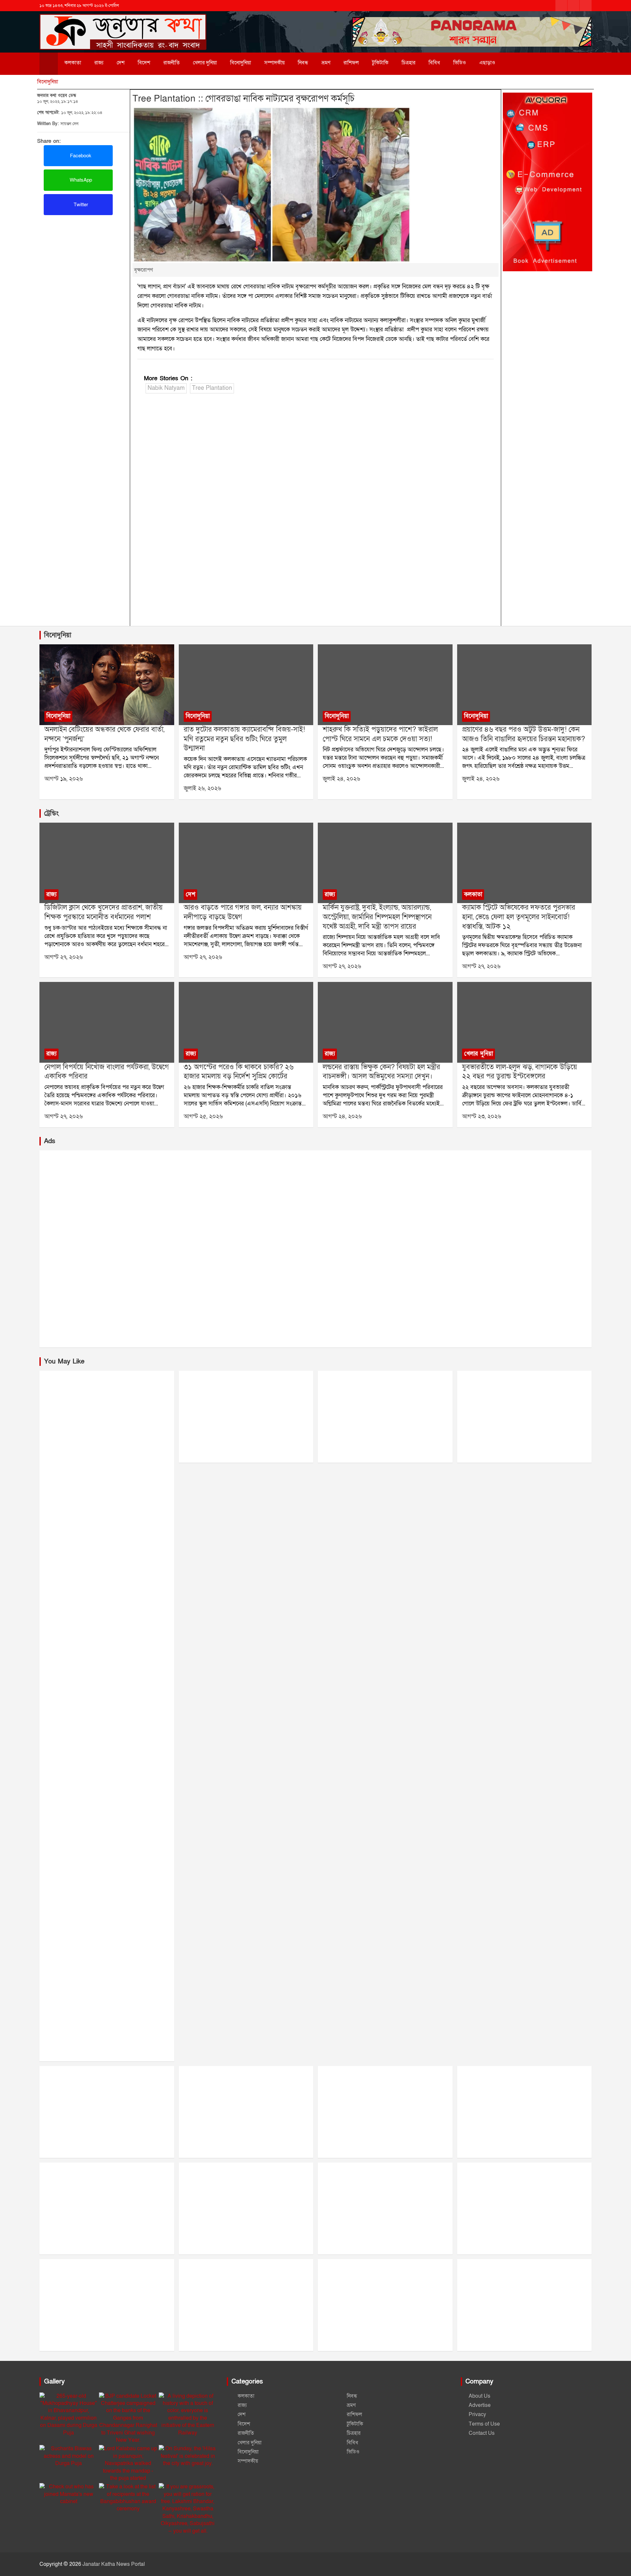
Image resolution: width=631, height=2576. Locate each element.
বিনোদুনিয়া (241, 63)
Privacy (477, 2414)
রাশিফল (351, 63)
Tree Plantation (212, 388)
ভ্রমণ (326, 63)
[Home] (49, 64)
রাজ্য (99, 63)
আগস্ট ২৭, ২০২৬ (64, 957)
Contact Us (482, 2433)
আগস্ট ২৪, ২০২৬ (342, 1116)
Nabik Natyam (166, 388)
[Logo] (123, 22)
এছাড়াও (487, 63)
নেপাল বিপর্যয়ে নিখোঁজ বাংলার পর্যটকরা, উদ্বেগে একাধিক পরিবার (107, 1072)
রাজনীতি (172, 63)
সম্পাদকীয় (274, 63)
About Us (479, 2396)
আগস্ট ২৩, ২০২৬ (482, 1116)
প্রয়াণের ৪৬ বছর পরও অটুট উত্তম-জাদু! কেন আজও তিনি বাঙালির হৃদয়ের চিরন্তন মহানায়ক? (524, 734)
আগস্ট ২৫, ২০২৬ (203, 1116)
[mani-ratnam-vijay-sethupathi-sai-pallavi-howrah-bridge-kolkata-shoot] (246, 685)
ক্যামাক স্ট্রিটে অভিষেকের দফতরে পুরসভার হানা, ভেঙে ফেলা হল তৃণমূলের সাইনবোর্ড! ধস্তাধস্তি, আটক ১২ (519, 917)
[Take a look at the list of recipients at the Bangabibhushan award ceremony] (128, 2498)
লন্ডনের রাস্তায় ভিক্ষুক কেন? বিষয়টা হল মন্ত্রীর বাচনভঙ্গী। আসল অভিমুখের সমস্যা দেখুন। (381, 1072)
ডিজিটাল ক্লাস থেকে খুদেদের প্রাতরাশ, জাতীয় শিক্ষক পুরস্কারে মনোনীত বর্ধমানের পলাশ (104, 912)
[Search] (516, 63)
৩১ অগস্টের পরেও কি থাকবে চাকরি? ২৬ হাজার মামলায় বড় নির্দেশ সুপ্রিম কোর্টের (239, 1072)
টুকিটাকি (380, 63)
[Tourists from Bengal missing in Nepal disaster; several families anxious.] (107, 1022)
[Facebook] (561, 6)
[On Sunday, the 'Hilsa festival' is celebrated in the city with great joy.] (188, 2456)
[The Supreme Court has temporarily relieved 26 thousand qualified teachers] (246, 1022)
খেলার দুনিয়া (205, 63)
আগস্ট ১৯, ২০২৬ (64, 779)
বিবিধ (434, 63)
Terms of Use (484, 2424)
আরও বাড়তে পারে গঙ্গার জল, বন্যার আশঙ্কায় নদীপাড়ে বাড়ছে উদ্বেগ (243, 912)
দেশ (121, 63)
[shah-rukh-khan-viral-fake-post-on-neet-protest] (385, 685)
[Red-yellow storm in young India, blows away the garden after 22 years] (524, 1022)
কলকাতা (73, 63)
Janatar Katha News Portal (114, 2564)
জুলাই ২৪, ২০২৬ (341, 779)
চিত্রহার (409, 63)
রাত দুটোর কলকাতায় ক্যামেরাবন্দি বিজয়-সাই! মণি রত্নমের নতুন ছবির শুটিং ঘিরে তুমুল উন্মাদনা (244, 739)
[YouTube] (586, 6)
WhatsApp (80, 180)
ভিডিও (460, 63)
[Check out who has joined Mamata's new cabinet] (69, 2494)
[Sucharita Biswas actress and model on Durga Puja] (69, 2456)
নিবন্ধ (303, 63)
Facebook (80, 156)
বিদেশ (144, 63)
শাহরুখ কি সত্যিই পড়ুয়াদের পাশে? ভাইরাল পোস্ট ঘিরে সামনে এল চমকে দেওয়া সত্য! (380, 734)
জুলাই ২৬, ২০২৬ (202, 788)
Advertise (480, 2405)
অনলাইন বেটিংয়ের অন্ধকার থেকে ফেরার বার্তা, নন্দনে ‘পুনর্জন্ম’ (104, 734)
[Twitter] (573, 6)
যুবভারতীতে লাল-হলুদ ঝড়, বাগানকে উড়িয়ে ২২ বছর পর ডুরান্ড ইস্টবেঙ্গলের (520, 1072)
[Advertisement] (83, 264)
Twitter (80, 205)
